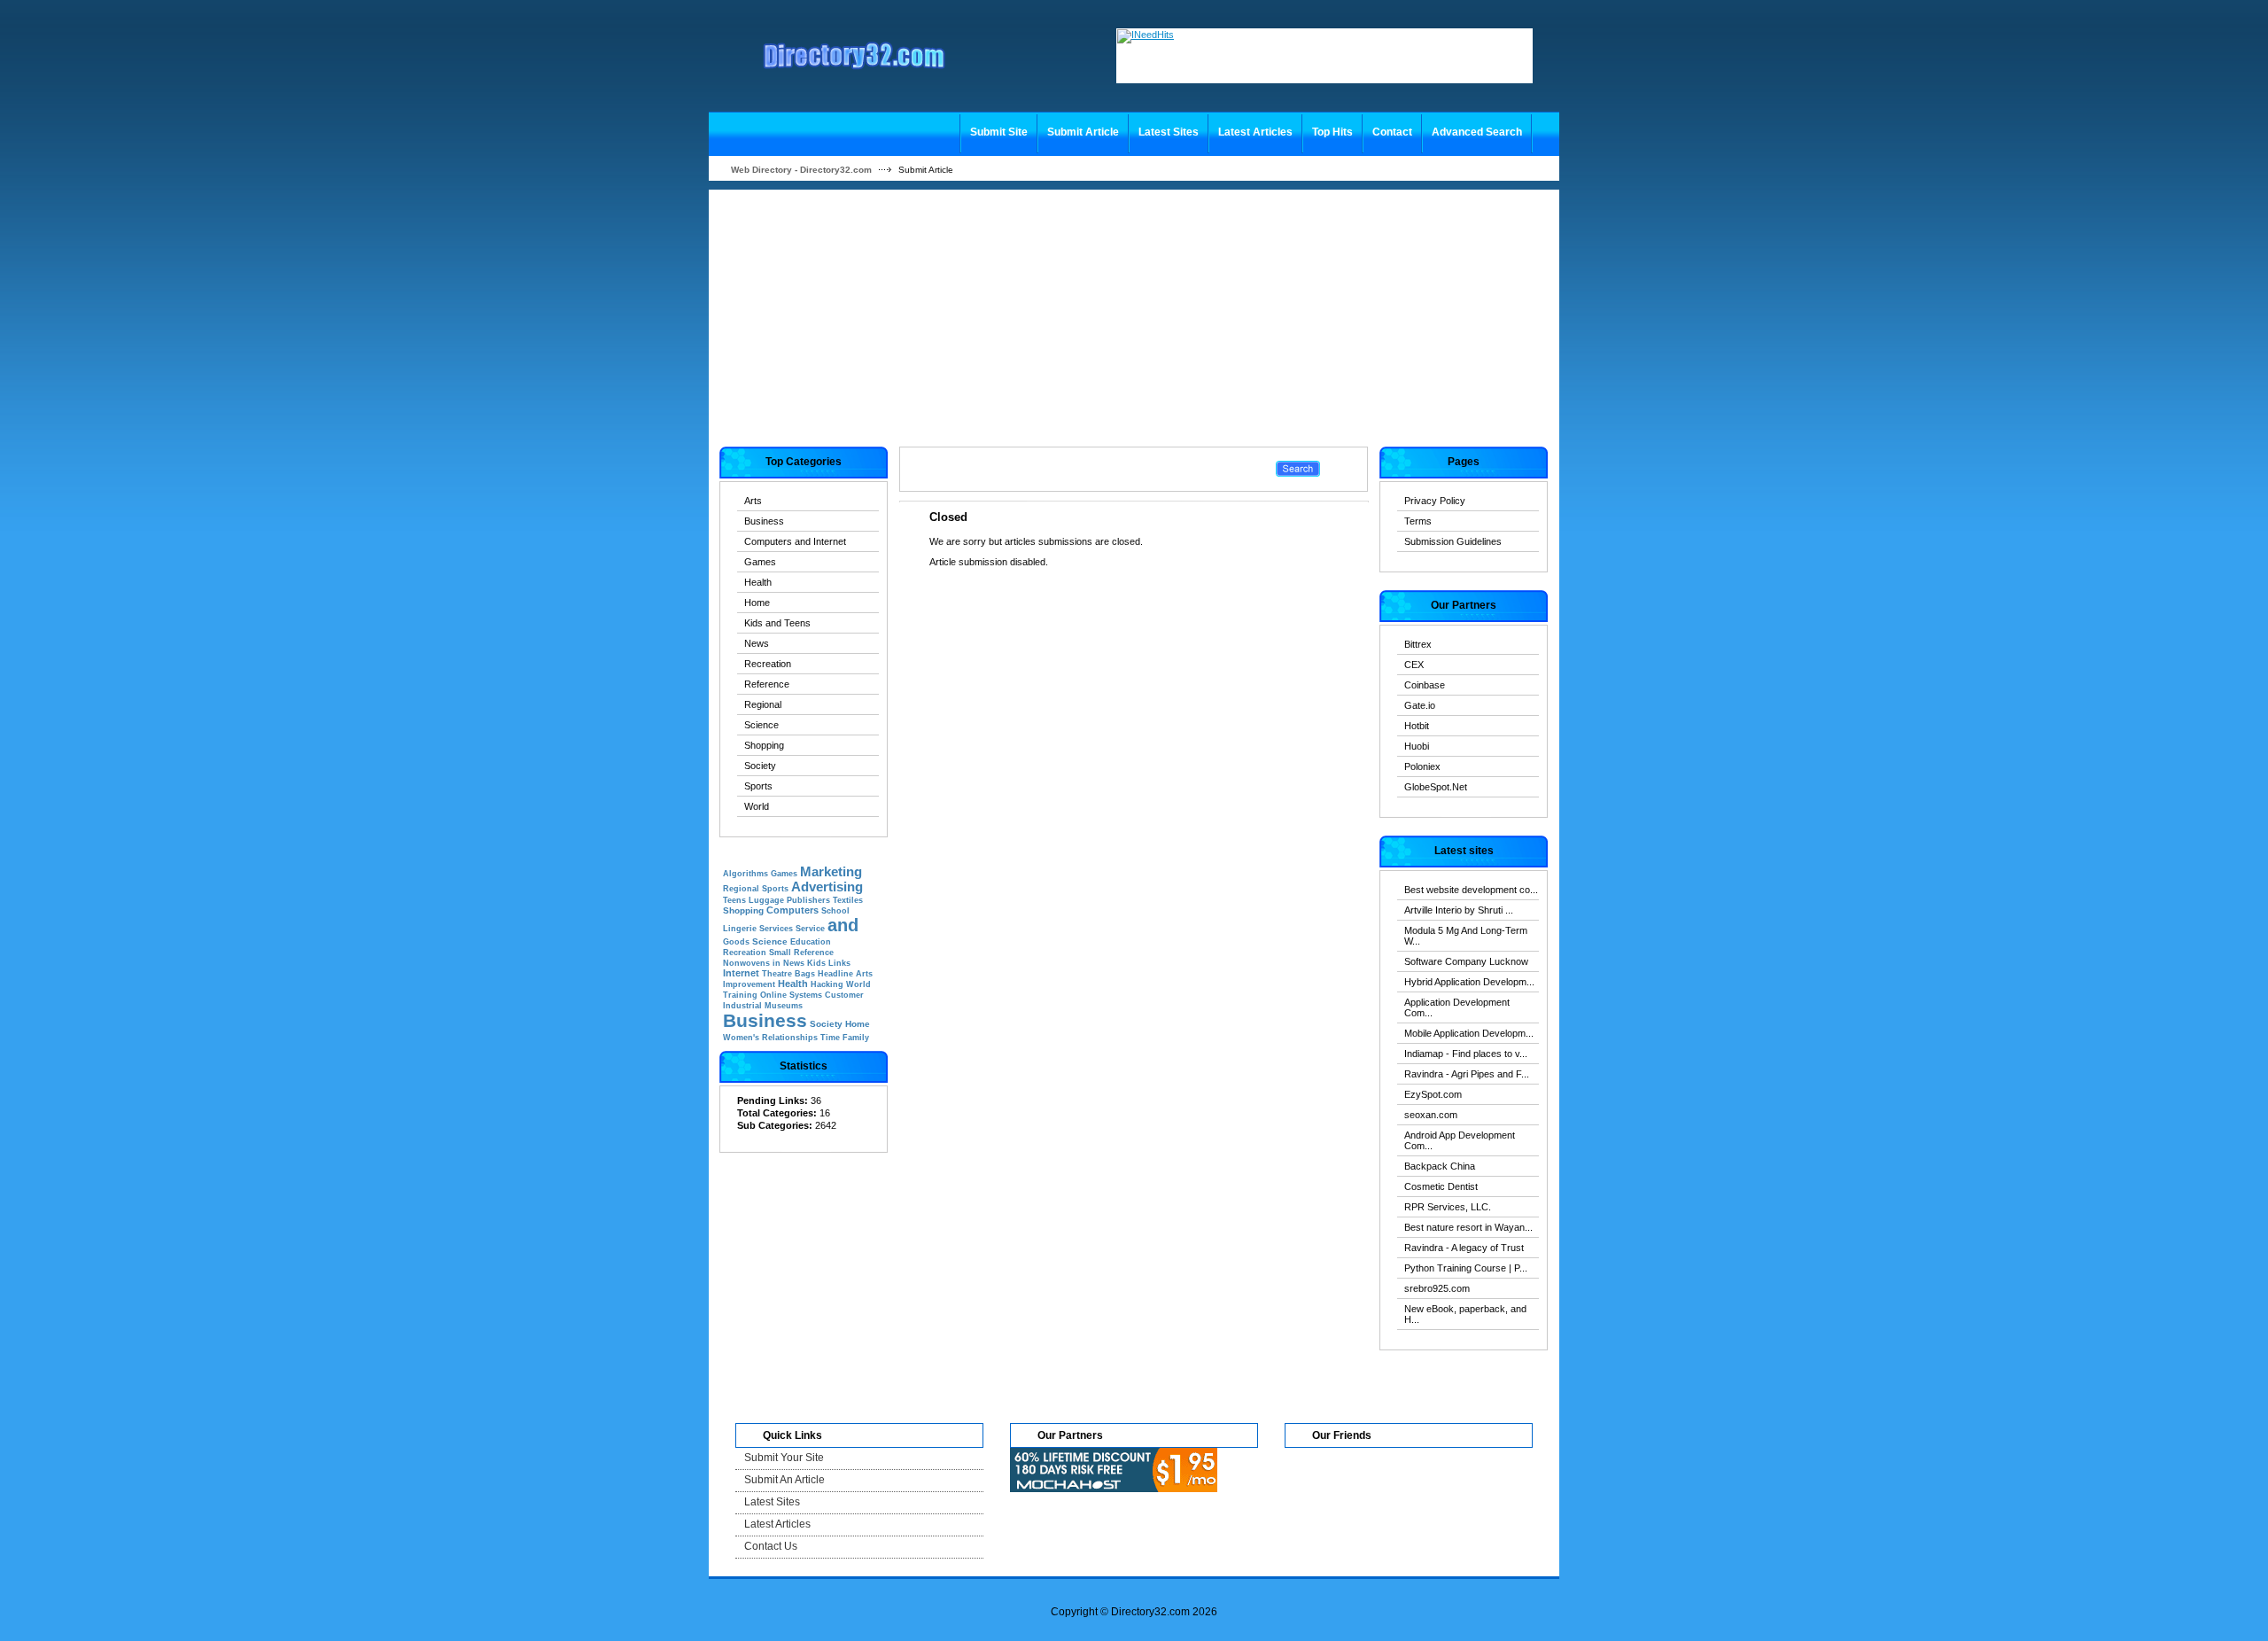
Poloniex (1422, 766)
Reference (767, 684)
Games (760, 562)
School (835, 911)
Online (773, 995)
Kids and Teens (777, 623)
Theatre (777, 974)
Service (810, 929)
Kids (816, 963)
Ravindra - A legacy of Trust (1464, 1248)
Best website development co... (1471, 890)
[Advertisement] (1134, 314)
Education (811, 942)
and (843, 925)
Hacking (827, 984)
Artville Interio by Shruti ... (1459, 910)
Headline (835, 974)
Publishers (808, 900)
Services (776, 929)
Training (740, 995)
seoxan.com (1431, 1115)
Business (764, 521)
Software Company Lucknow (1466, 961)
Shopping (764, 745)
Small (780, 953)
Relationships (790, 1038)
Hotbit (1417, 726)
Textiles (848, 900)
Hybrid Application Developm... (1469, 982)
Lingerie (740, 929)
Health (758, 582)
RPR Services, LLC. (1448, 1207)
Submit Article (1083, 132)
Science (761, 725)
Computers (792, 910)
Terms (1418, 521)
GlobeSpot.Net (1436, 787)
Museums (784, 1006)
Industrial (742, 1006)
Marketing (831, 871)
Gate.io (1420, 705)
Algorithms (746, 874)
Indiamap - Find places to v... (1466, 1054)
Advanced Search (1477, 132)
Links (839, 963)
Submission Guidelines (1453, 541)
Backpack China (1440, 1166)
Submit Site (999, 132)
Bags (805, 974)
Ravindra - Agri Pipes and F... (1467, 1074)
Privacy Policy (1435, 501)
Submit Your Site (784, 1458)
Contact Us (771, 1546)
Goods (736, 942)
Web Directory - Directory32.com (801, 170)
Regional (763, 704)
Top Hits (1332, 132)
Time (830, 1038)
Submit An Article (784, 1480)
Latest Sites (1169, 132)
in (777, 963)
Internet (741, 973)
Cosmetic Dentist (1441, 1186)
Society (760, 766)
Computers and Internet (795, 541)
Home (757, 603)
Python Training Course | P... (1466, 1268)
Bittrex (1418, 644)
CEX (1414, 665)
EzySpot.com (1433, 1094)
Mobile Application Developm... (1469, 1033)
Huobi (1417, 746)
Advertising (827, 887)
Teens (734, 900)
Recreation (768, 664)
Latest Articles (1255, 132)
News (757, 643)
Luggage (766, 900)
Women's (741, 1038)
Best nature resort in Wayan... (1468, 1227)
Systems (806, 995)
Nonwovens (746, 963)
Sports (758, 786)
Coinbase (1425, 685)
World (757, 806)
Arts (753, 501)
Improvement (749, 984)
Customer (844, 995)
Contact (1392, 132)
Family (856, 1038)
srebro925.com (1437, 1288)
